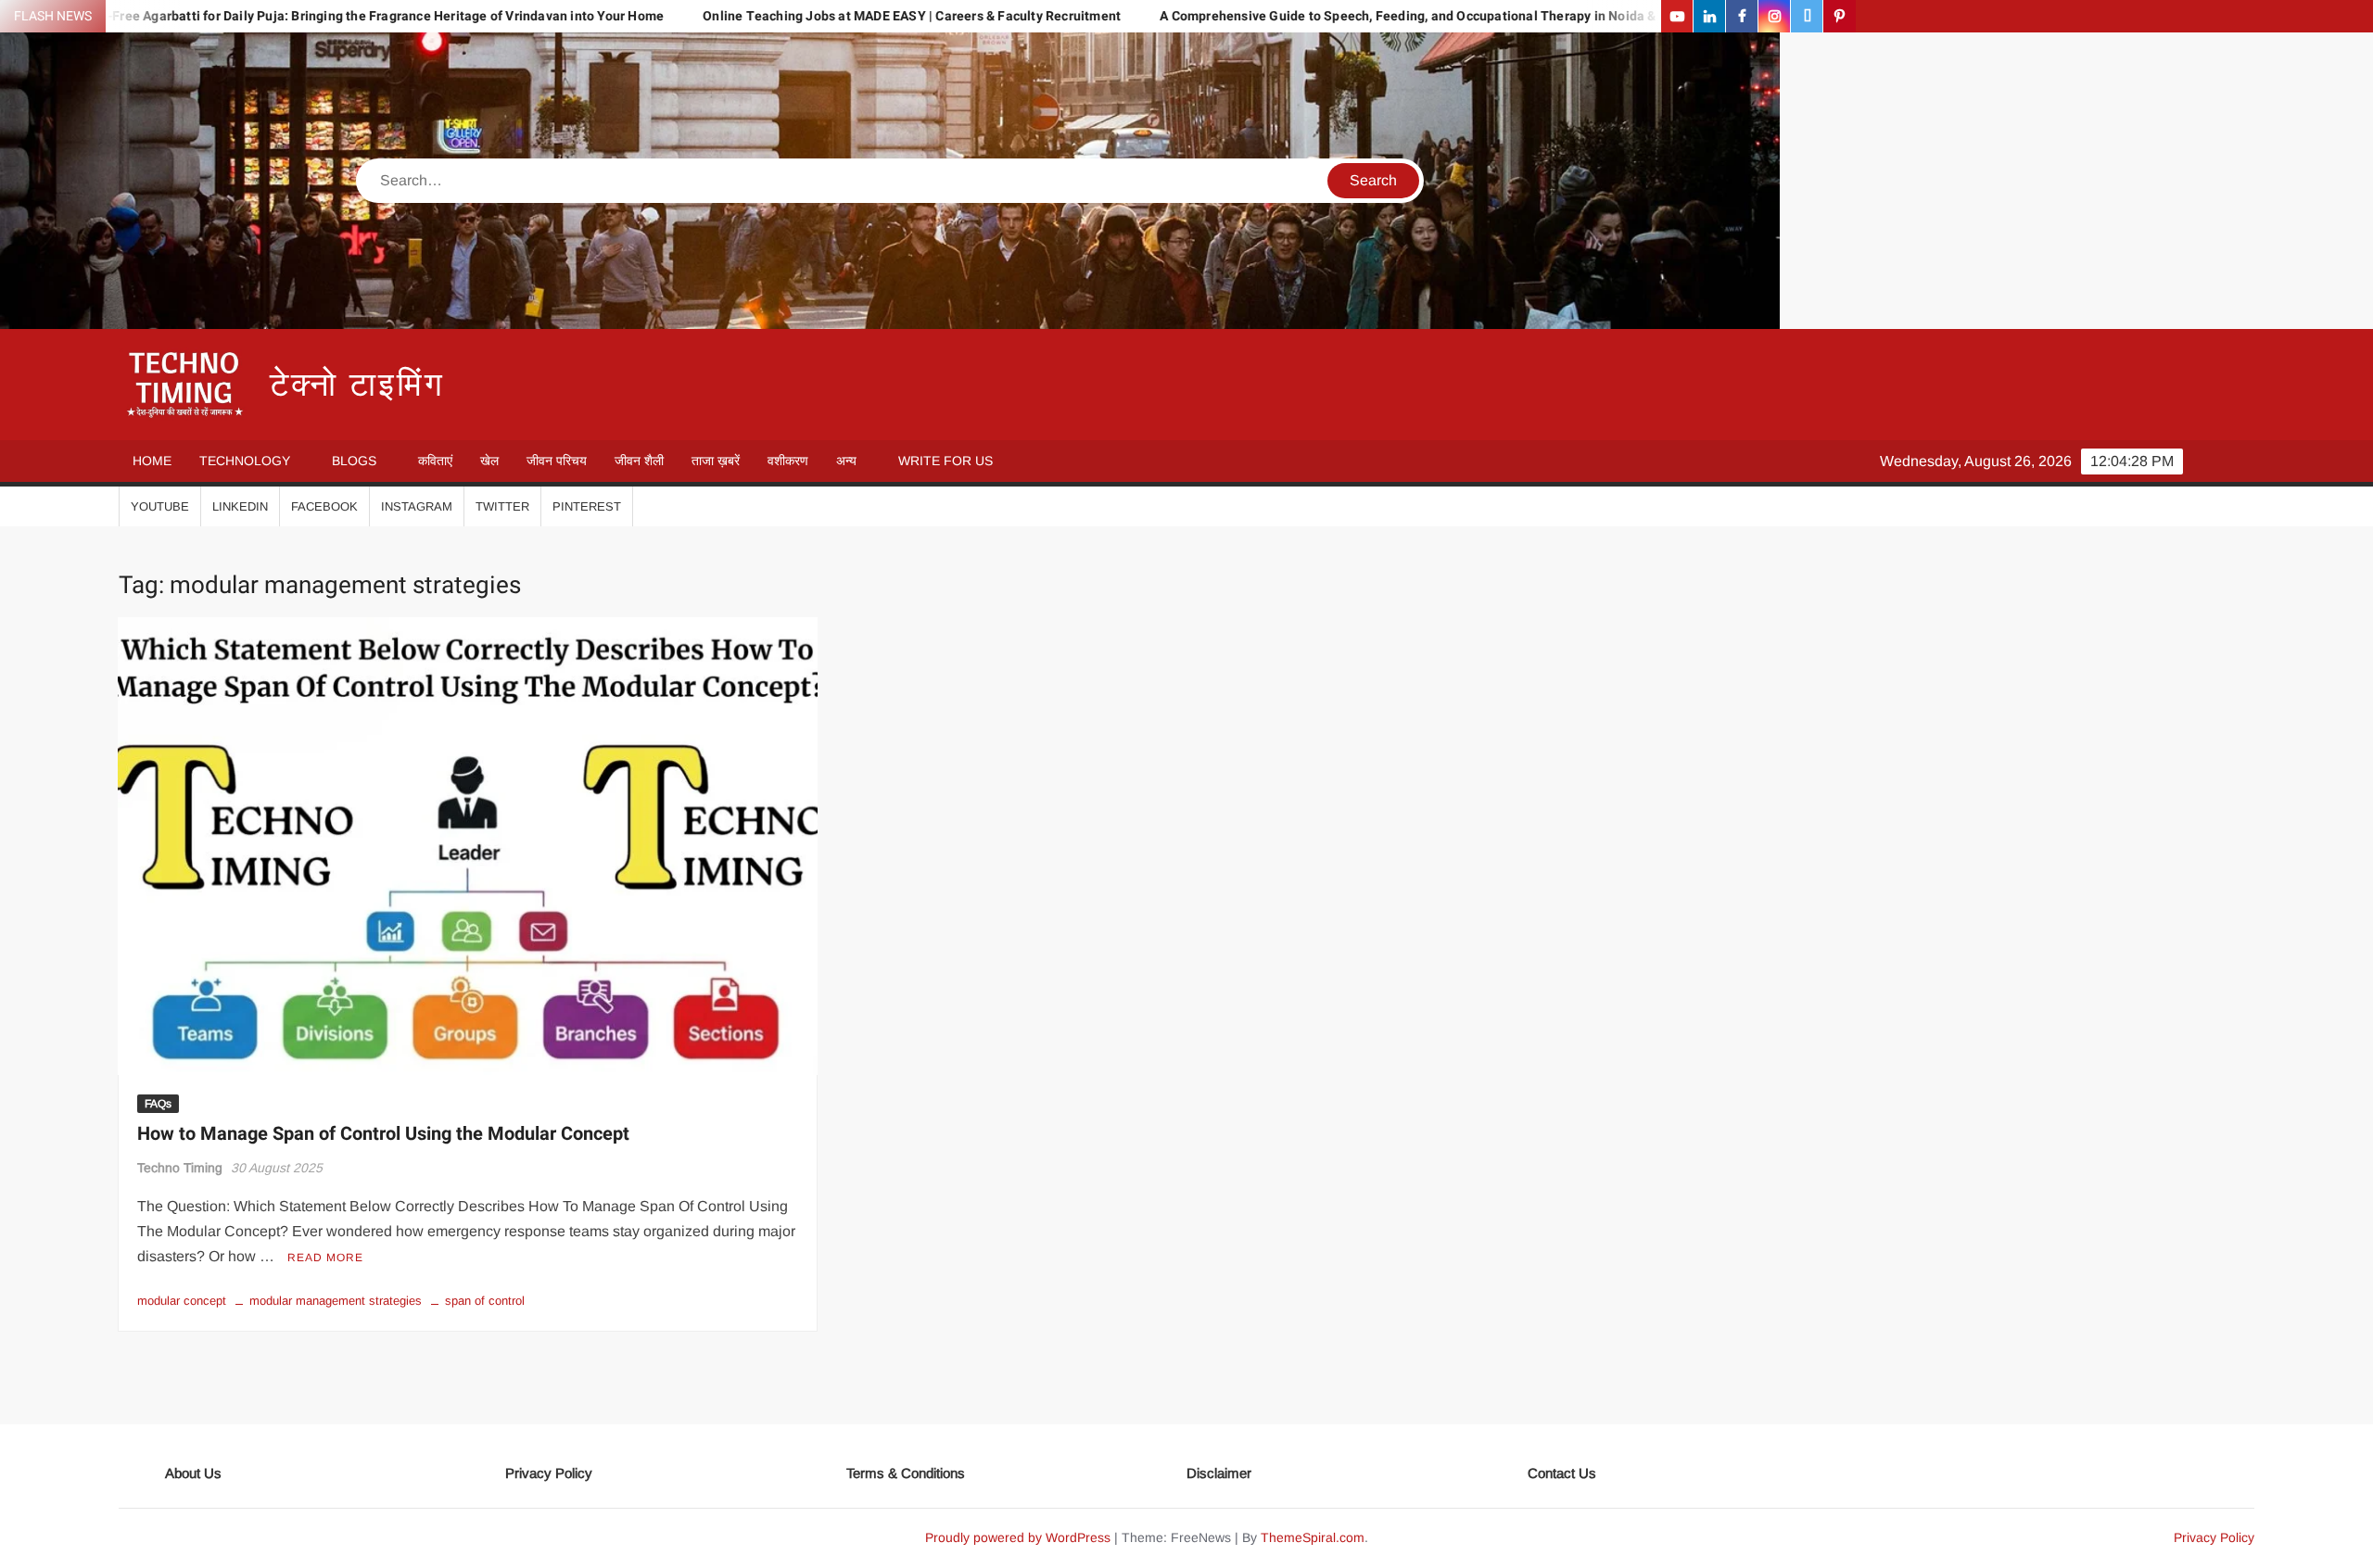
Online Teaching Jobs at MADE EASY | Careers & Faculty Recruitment (798, 16)
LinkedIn (240, 506)
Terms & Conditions (906, 1473)
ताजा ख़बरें (716, 461)
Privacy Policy (549, 1473)
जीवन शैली (639, 461)
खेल (489, 461)
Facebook (324, 506)
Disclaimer (1219, 1473)
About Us (193, 1473)
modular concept (182, 1301)
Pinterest (587, 506)
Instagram (417, 506)
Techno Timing (180, 1168)
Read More (325, 1258)
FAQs (158, 1104)
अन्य (846, 461)
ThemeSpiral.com (1313, 1537)
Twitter (502, 506)
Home (152, 461)
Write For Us (945, 461)
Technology (245, 461)
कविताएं (435, 461)
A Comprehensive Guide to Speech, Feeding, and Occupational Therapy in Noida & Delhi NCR (1326, 16)
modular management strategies (336, 1301)
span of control (485, 1301)
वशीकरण (788, 461)
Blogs (354, 461)
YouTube (160, 506)
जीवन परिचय (557, 461)
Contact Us (1562, 1473)
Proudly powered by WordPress (1018, 1537)
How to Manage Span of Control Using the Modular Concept (383, 1134)
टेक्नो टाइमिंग (357, 385)
